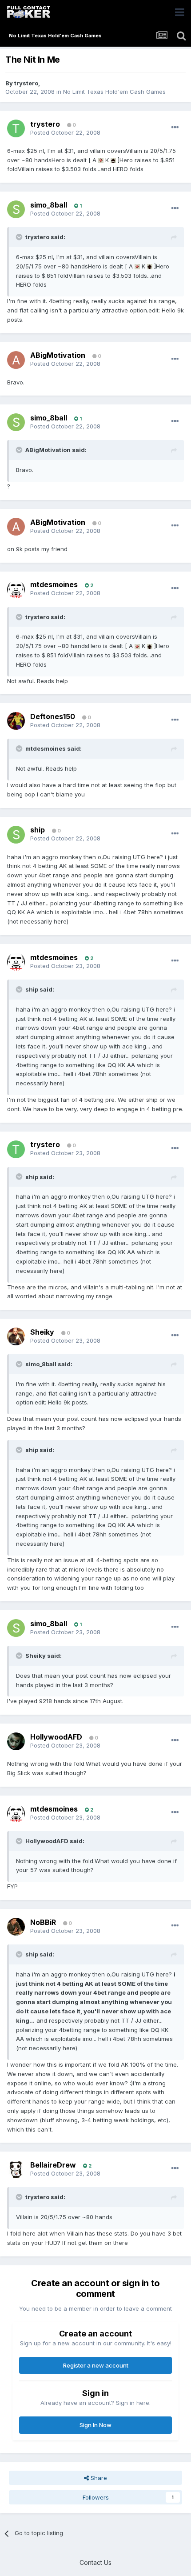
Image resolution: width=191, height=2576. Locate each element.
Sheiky (42, 1332)
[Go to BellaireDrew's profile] (16, 2169)
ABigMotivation (58, 355)
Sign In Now (95, 2425)
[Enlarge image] (101, 160)
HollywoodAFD (56, 1737)
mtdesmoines (54, 584)
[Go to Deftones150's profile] (16, 721)
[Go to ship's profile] (16, 835)
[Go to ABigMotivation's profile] (16, 360)
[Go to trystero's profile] (16, 128)
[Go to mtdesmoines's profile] (16, 589)
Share (98, 2478)
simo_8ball (49, 205)
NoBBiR (43, 1922)
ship (38, 830)
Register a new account (96, 2365)
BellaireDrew (53, 2165)
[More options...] (175, 128)
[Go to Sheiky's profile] (16, 1336)
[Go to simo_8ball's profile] (16, 209)
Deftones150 (53, 716)
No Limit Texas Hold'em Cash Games (114, 92)
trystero (26, 83)
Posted (65, 132)
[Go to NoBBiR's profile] (16, 1927)
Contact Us (95, 2562)
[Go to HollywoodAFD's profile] (16, 1741)
